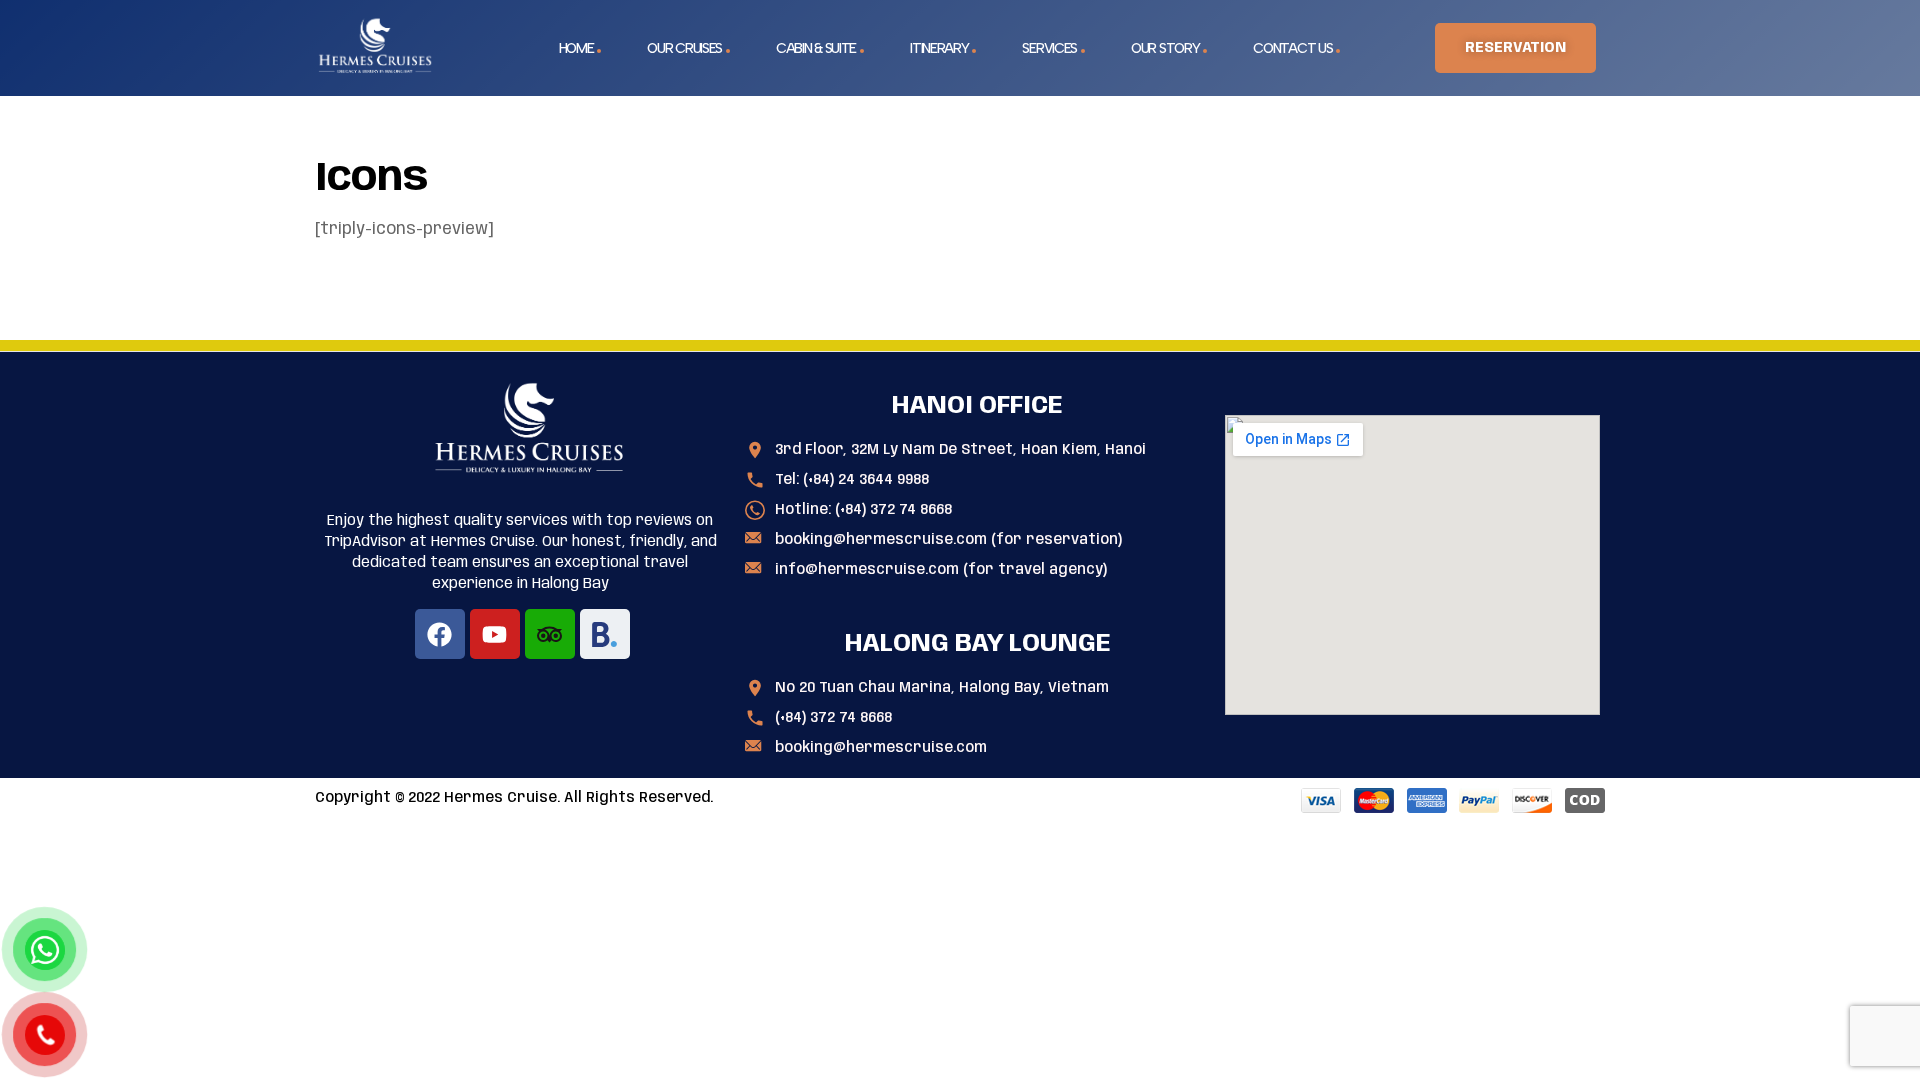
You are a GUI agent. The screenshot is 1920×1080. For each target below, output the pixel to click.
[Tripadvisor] (550, 634)
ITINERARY (939, 48)
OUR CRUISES (684, 48)
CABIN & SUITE (816, 48)
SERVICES (1049, 48)
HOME (576, 48)
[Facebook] (440, 634)
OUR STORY (1165, 48)
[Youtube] (495, 634)
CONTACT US (1292, 48)
